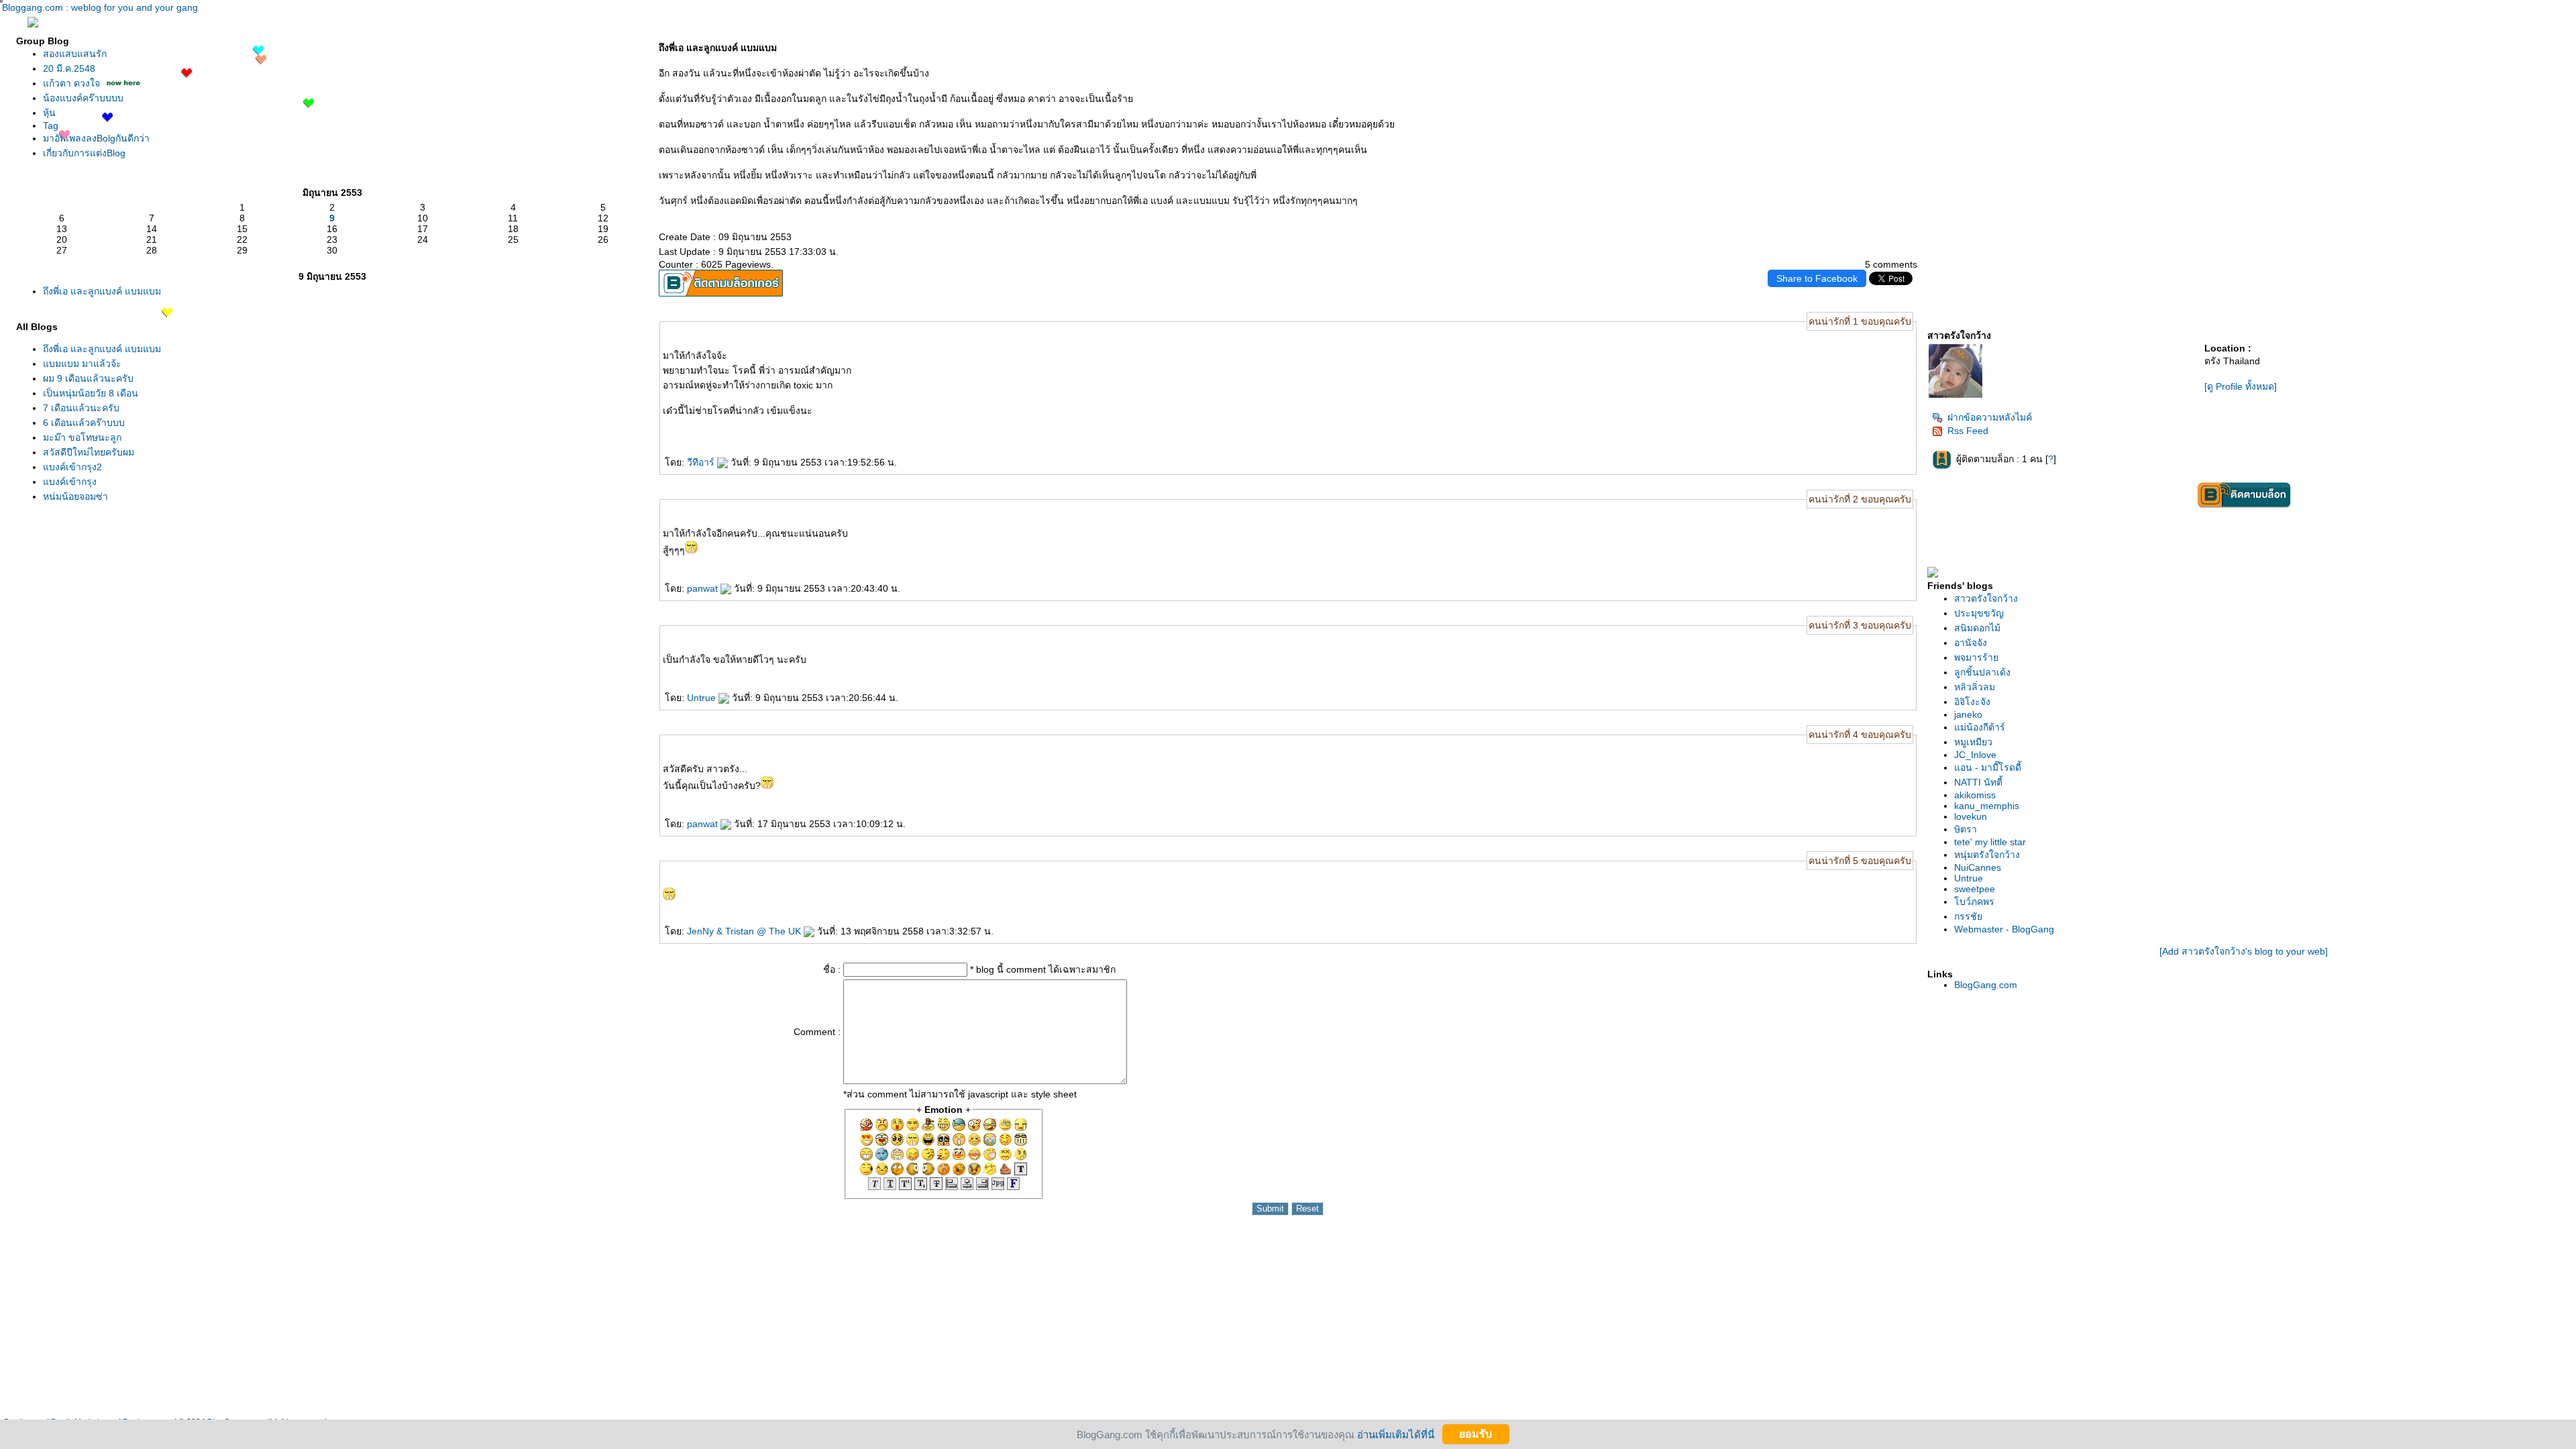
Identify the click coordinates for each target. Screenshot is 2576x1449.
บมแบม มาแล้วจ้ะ (82, 364)
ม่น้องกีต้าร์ (1980, 727)
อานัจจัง (1971, 643)
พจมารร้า (1976, 657)
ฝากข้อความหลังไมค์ (1990, 417)
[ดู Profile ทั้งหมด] (2241, 386)
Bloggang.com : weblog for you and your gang (100, 7)
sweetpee (1975, 889)
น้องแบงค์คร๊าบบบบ (83, 98)
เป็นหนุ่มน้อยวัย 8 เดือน (91, 393)
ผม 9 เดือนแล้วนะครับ (88, 378)
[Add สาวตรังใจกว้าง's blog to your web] (2244, 951)
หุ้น (49, 113)
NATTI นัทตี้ (1978, 782)
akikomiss (1975, 795)
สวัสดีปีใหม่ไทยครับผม (89, 452)
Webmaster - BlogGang (2004, 929)
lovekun (1971, 816)
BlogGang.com (1986, 985)
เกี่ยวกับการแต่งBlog (84, 153)
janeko (1968, 714)
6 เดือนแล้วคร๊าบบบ (84, 423)
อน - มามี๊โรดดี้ (1988, 767)
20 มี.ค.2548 (69, 68)
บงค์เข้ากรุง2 (72, 467)
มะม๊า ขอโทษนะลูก (82, 437)
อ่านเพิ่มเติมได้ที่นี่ (1396, 1434)
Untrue (703, 698)
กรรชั (1968, 916)
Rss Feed (1968, 431)
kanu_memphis (1987, 806)
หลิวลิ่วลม (1975, 687)
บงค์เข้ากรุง (70, 482)
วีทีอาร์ (702, 462)
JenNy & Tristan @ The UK (745, 931)
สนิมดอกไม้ (1977, 628)
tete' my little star (1990, 842)
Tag (51, 125)
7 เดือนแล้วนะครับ (81, 408)
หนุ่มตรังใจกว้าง (1987, 855)
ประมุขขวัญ (1979, 613)
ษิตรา (1966, 829)
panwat (704, 588)
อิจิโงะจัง (1972, 702)
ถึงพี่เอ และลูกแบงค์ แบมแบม (102, 291)
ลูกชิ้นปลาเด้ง (1982, 672)
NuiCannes (1978, 867)
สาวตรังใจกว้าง (1986, 598)
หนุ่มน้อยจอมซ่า (75, 496)
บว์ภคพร (1974, 902)
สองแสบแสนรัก (75, 54)
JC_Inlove (1975, 755)
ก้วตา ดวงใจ (71, 83)
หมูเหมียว (1973, 742)
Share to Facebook (1817, 278)
